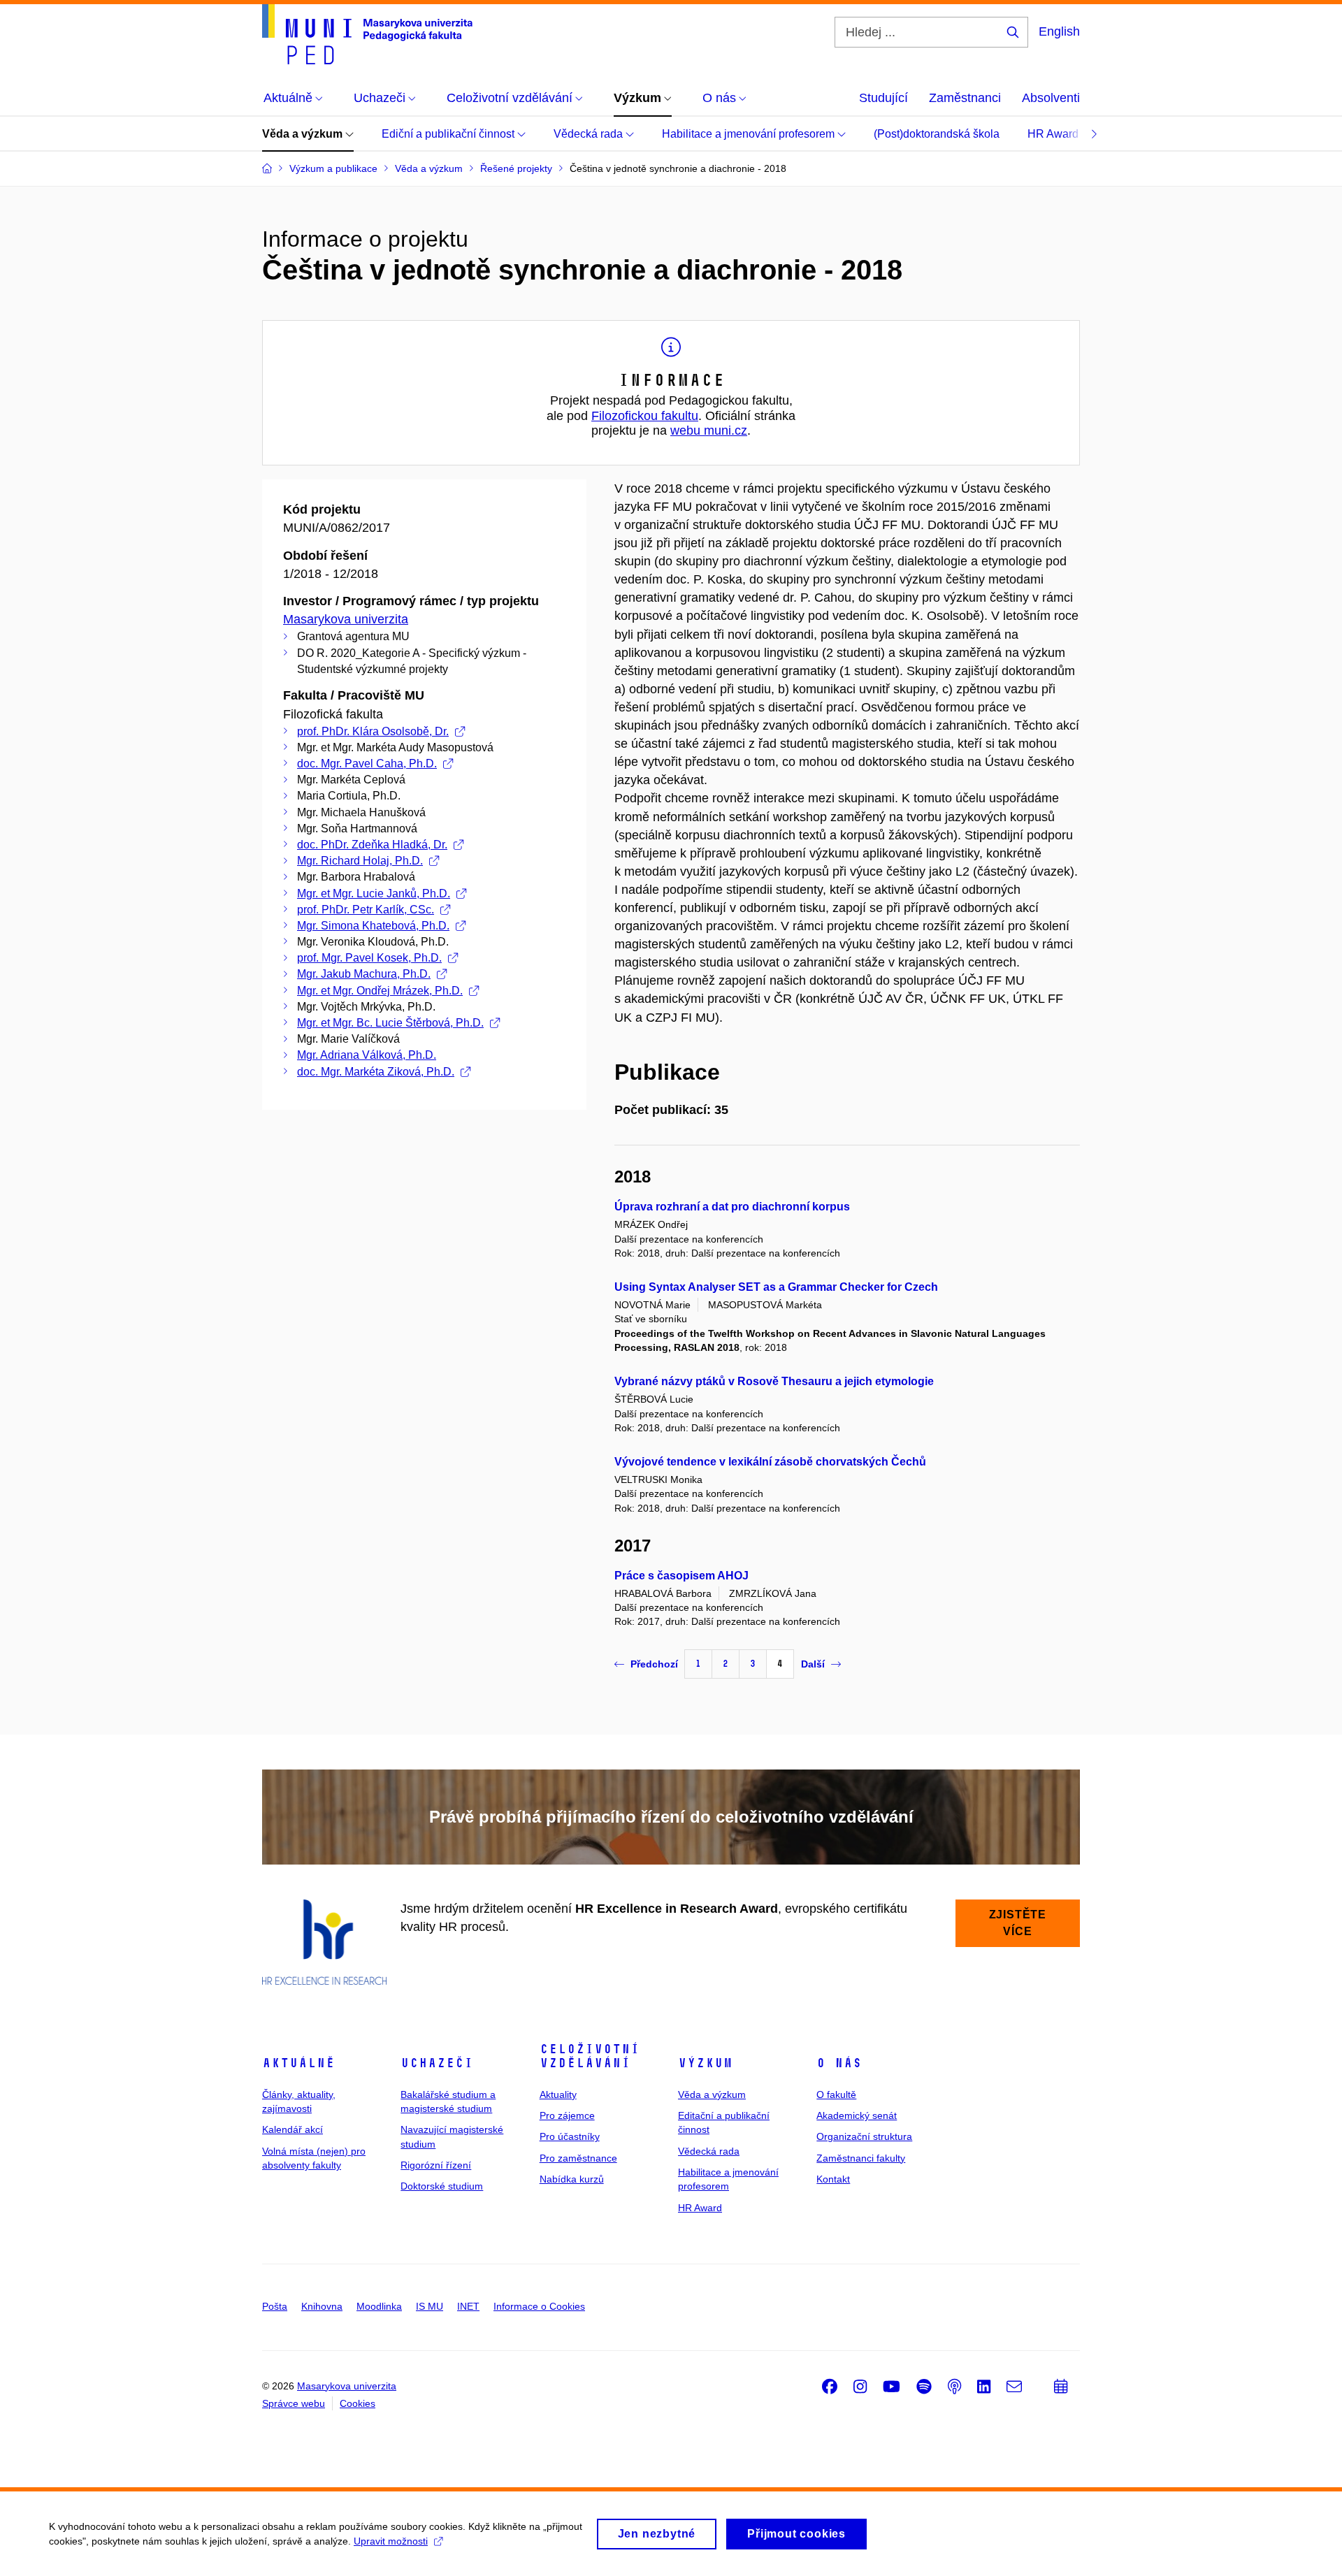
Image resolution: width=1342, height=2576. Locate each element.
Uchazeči (437, 2063)
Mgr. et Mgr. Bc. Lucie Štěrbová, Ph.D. (390, 1023)
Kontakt (833, 2179)
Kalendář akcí (293, 2129)
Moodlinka (379, 2306)
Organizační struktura (864, 2136)
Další (813, 1664)
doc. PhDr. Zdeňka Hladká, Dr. (372, 845)
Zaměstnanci (965, 98)
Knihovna (322, 2306)
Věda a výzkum (304, 134)
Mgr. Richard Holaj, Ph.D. (360, 861)
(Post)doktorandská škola (937, 134)
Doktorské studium (442, 2186)
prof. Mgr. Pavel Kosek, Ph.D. (369, 958)
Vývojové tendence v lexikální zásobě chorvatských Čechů (770, 1462)
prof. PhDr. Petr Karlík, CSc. (366, 910)
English (1059, 31)
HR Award (1054, 134)
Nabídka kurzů (572, 2179)
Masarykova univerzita (346, 619)
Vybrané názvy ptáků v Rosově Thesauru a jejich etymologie (774, 1381)
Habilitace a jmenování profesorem (750, 134)
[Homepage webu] (367, 34)
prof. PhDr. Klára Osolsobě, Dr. (373, 731)
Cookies (358, 2403)
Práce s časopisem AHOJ (681, 1576)
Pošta (275, 2306)
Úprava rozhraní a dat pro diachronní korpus (732, 1207)
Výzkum (705, 2063)
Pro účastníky (570, 2136)
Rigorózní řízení (436, 2165)
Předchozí (654, 1664)
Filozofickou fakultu (645, 416)
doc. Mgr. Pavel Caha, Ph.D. (367, 764)
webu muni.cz (709, 430)
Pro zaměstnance (578, 2158)
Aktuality (558, 2094)
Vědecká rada (590, 134)
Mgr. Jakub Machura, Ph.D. (364, 974)
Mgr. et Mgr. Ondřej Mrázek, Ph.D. (380, 991)
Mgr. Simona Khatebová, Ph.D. (373, 926)
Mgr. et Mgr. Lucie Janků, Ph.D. (374, 893)
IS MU (430, 2306)
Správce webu (294, 2403)
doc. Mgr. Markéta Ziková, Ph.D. (376, 1072)
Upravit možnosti (391, 2541)
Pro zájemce (567, 2115)
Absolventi (1051, 98)
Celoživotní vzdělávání (590, 2056)
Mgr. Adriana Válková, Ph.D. (367, 1055)
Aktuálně (298, 2063)
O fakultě (836, 2094)
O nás (839, 2063)
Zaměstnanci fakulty (861, 2158)
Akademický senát (857, 2115)
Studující (883, 98)
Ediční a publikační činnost (449, 134)
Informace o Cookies (539, 2306)
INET (468, 2306)
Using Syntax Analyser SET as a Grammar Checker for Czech (776, 1287)
